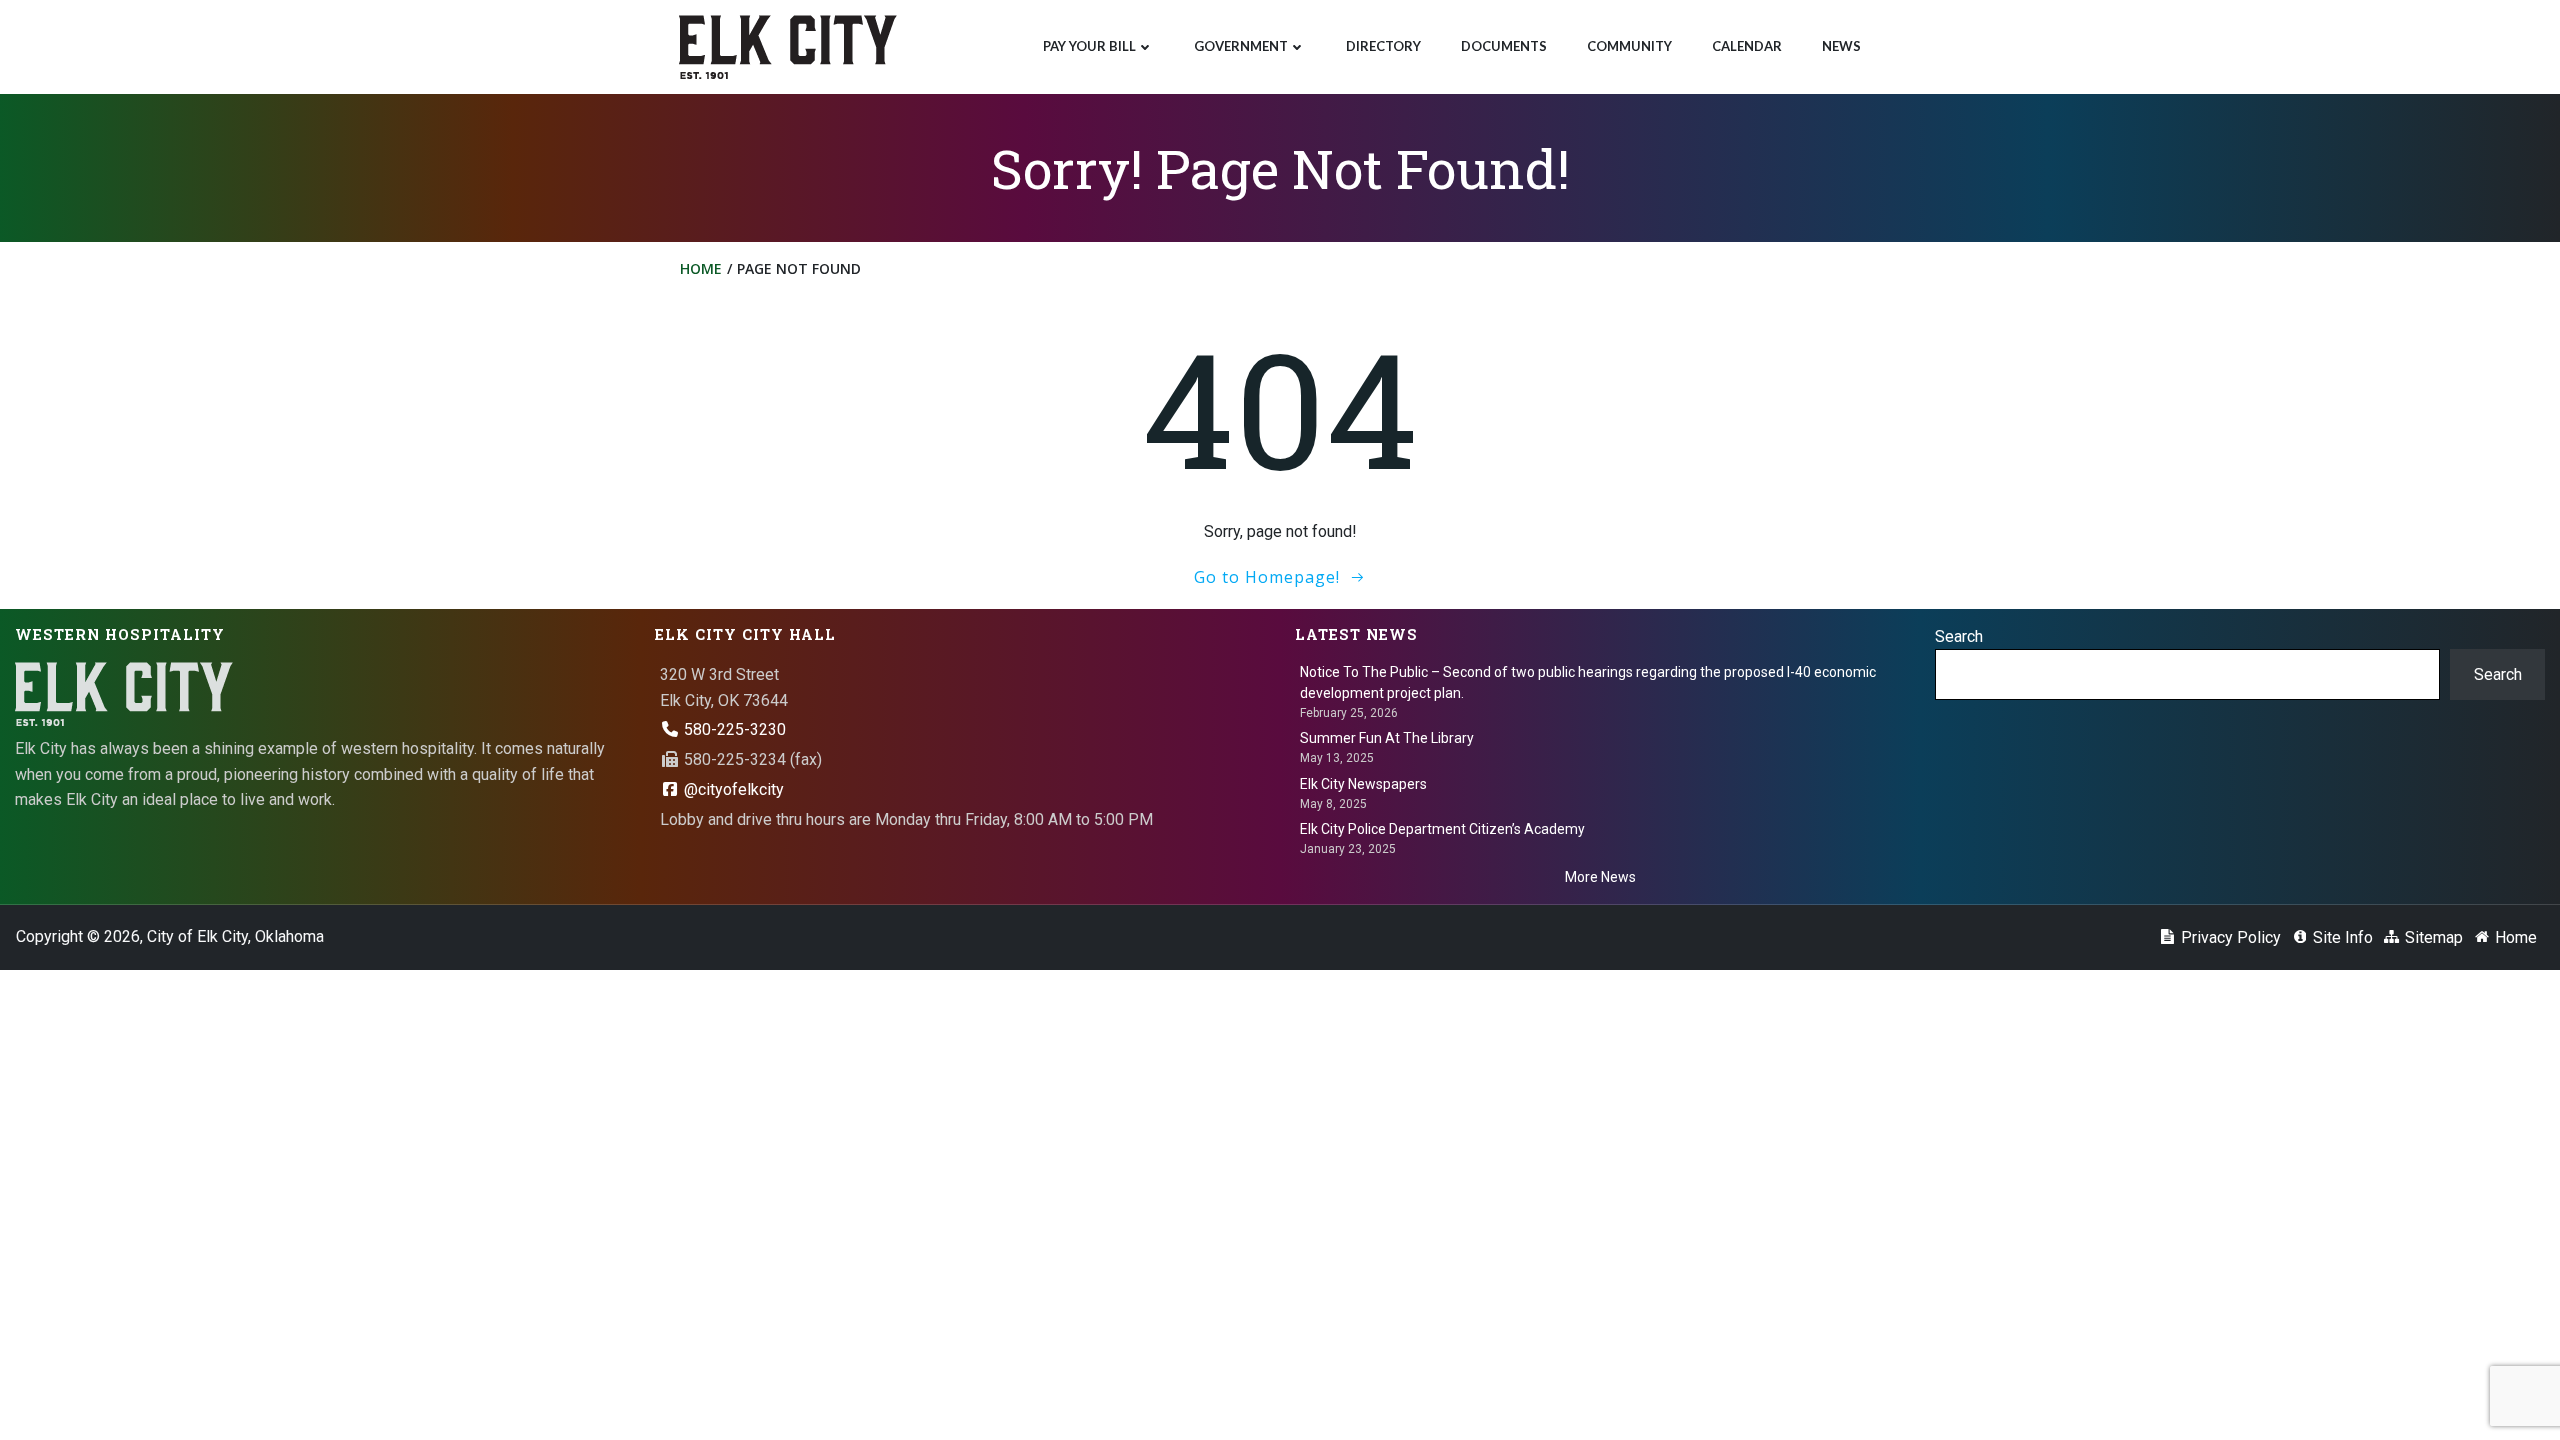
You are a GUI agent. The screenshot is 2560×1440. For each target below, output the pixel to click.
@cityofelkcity (732, 789)
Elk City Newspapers (1363, 784)
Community (1629, 46)
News (1841, 46)
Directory (1383, 46)
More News (1600, 877)
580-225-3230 (733, 729)
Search (1959, 636)
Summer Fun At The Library (1387, 738)
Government (1241, 46)
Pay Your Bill (1089, 46)
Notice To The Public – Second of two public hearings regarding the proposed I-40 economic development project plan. (1588, 682)
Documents (1504, 46)
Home (701, 268)
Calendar (1747, 46)
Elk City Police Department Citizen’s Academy (1442, 829)
